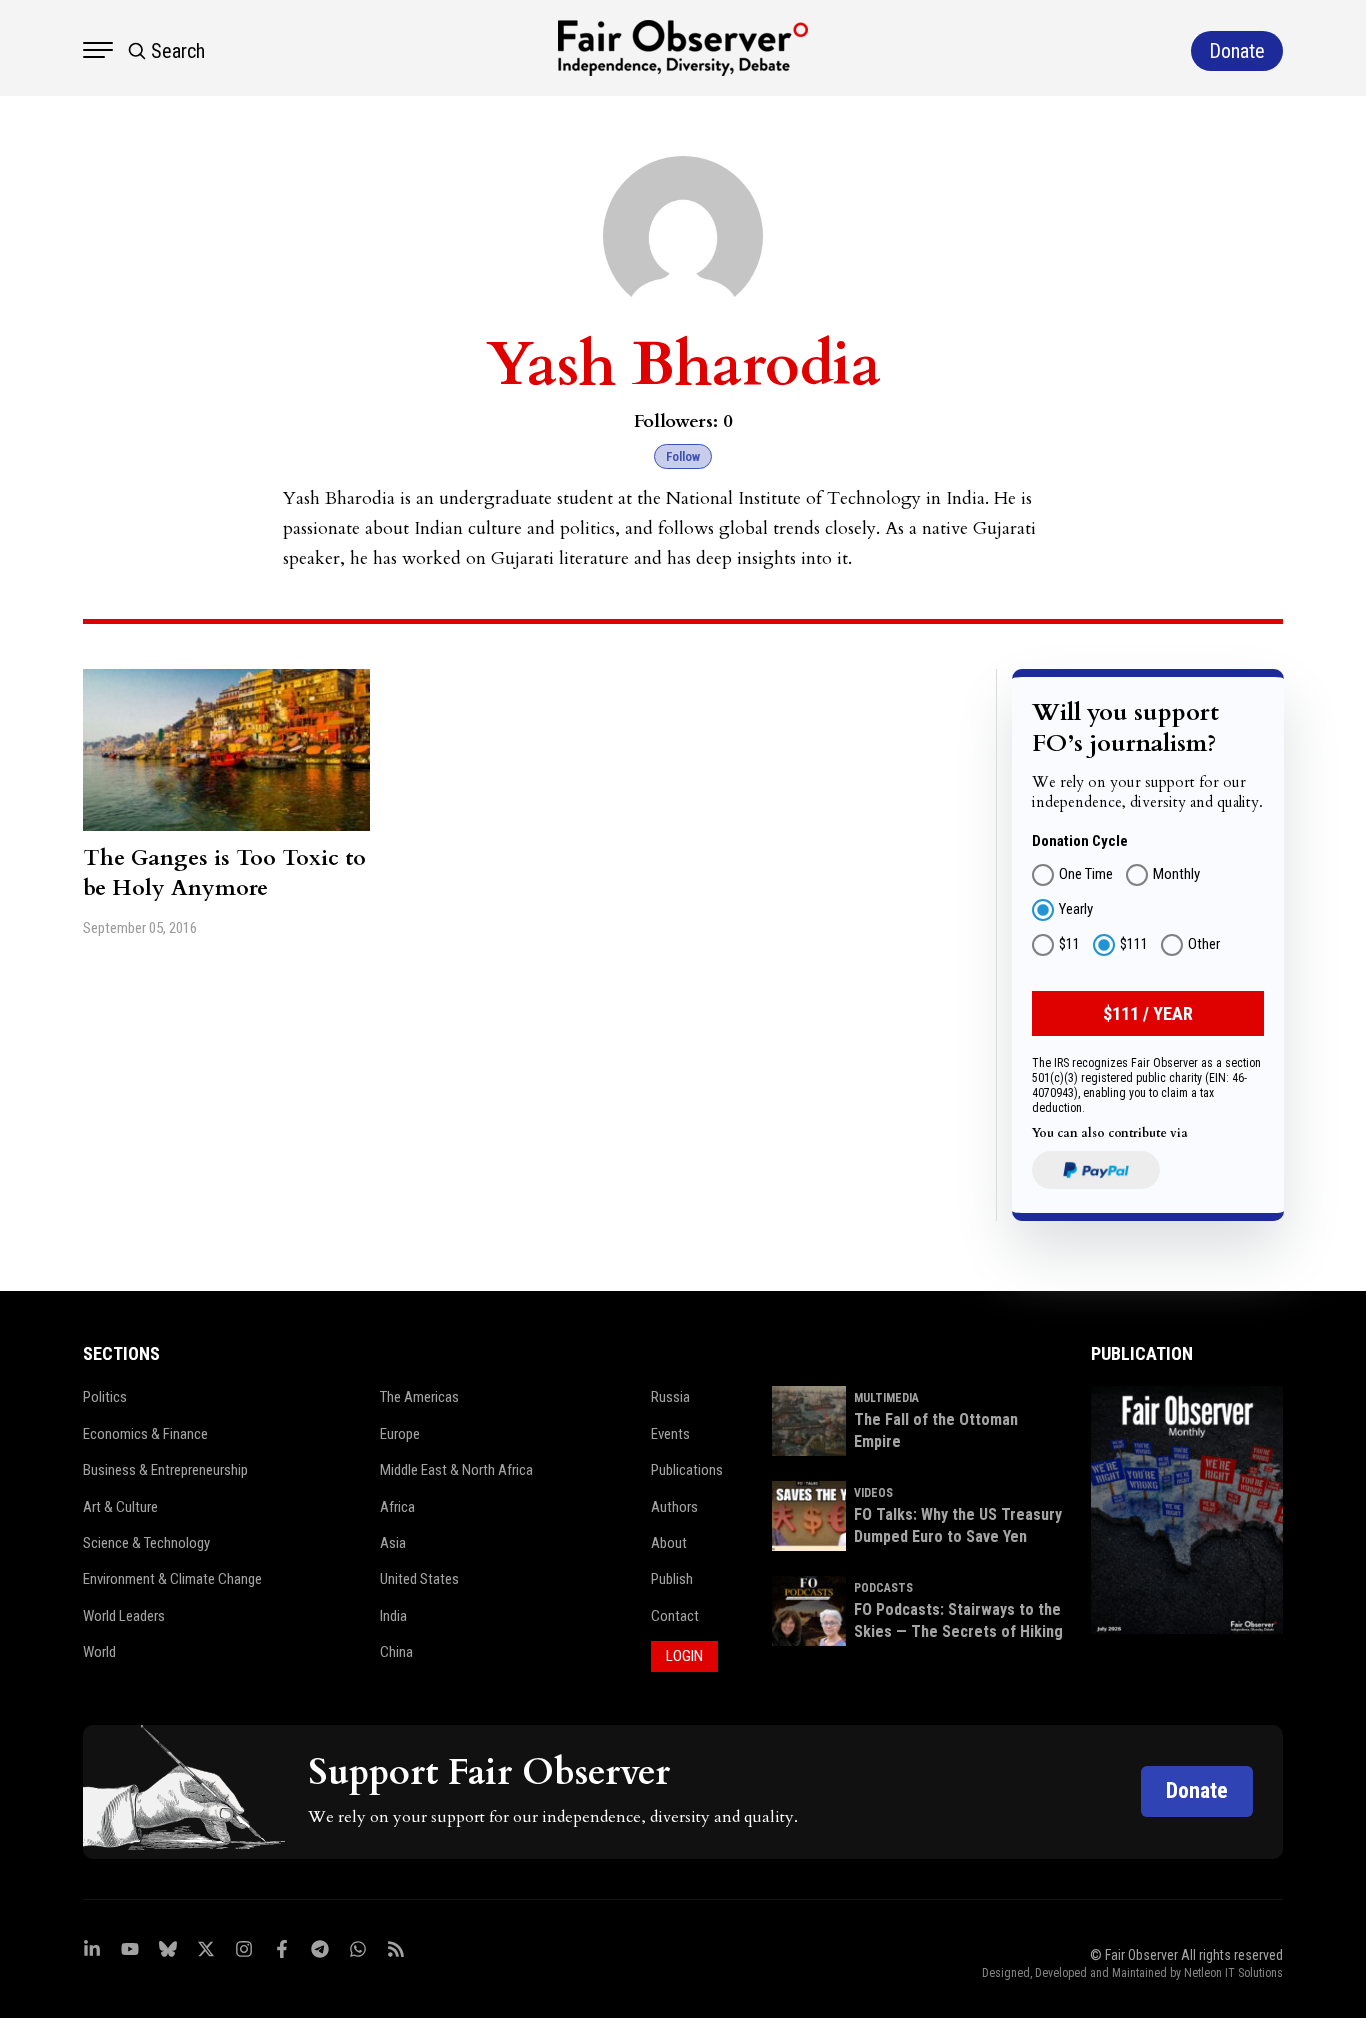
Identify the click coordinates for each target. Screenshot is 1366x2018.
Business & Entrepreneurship (165, 1470)
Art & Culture (120, 1507)
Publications (687, 1470)
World (99, 1652)
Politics (105, 1397)
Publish (672, 1579)
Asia (393, 1543)
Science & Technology (146, 1543)
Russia (670, 1397)
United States (419, 1579)
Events (670, 1434)
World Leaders (124, 1616)
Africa (397, 1507)
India (393, 1616)
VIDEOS (873, 1493)
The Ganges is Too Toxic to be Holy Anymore (224, 873)
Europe (400, 1434)
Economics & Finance (145, 1434)
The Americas (419, 1397)
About (669, 1543)
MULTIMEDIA (886, 1398)
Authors (674, 1507)
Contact (675, 1616)
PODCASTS (883, 1588)
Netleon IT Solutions (1233, 1973)
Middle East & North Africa (456, 1470)
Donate (1197, 1790)
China (396, 1652)
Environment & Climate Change (172, 1579)
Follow (683, 456)
